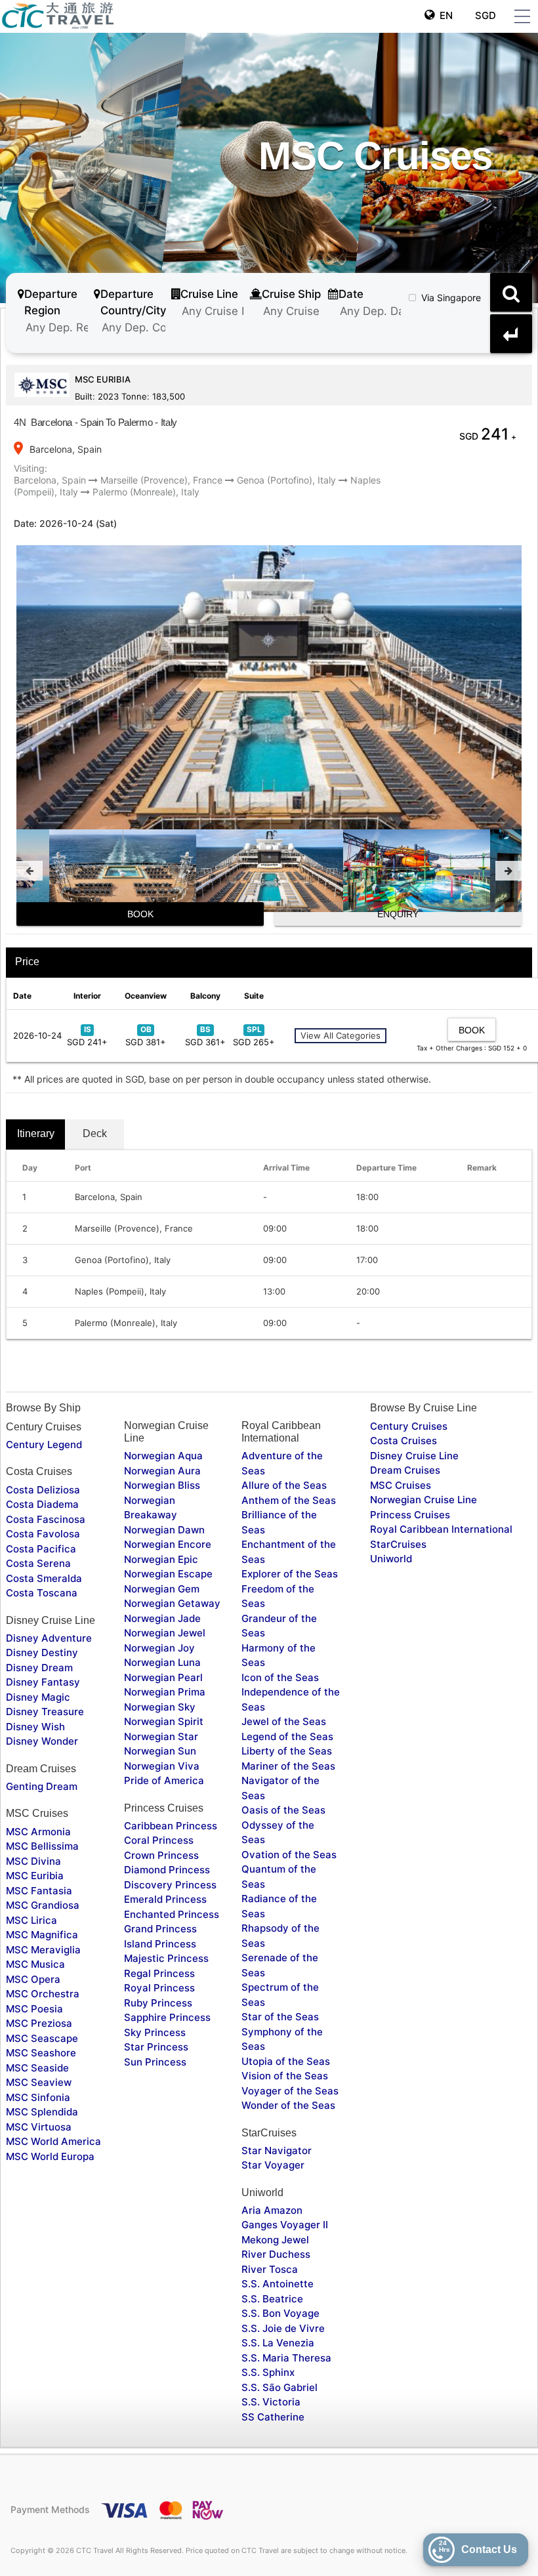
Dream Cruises (405, 1470)
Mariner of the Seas (288, 1766)
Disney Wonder (42, 1741)
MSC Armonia (38, 1832)
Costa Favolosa (43, 1534)
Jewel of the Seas (284, 1721)
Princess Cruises (410, 1515)
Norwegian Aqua (163, 1456)
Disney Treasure (45, 1712)
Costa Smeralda (44, 1578)
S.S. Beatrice (272, 2299)
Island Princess (160, 1944)
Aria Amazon (272, 2210)
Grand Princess (160, 1929)
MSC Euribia (35, 1876)
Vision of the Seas (285, 2076)
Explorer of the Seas (290, 1574)
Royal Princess (159, 1988)
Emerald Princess (165, 1899)
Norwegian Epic (161, 1559)
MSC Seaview (39, 2082)
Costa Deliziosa (43, 1490)
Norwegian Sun (160, 1751)
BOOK (140, 914)
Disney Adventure (49, 1638)
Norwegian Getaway (172, 1603)
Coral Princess (159, 1840)
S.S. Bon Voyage (280, 2313)
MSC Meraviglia (43, 1950)
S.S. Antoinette (278, 2284)
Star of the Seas (280, 2017)
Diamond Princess (167, 1870)
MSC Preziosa (39, 2023)
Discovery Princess (170, 1885)
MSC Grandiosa (43, 1905)
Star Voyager (273, 2165)
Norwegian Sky (160, 1707)
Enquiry (398, 914)
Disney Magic (38, 1697)
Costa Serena (38, 1563)
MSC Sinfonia (38, 2097)
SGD (484, 15)
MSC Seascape (42, 2038)
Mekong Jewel (275, 2240)
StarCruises (398, 1544)
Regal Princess (159, 1973)
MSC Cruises (401, 1485)
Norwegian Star (161, 1736)
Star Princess (156, 2047)
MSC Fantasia (39, 1891)
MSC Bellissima (42, 1846)
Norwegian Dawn (164, 1530)
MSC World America (53, 2141)
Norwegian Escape (168, 1574)
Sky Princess (155, 2032)
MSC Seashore (41, 2053)
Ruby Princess (158, 2003)
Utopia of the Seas (286, 2061)
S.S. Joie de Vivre (283, 2328)
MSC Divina (33, 1861)
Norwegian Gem (162, 1589)
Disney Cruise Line (414, 1456)
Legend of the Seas (287, 1736)
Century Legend (44, 1444)
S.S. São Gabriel (279, 2387)
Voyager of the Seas (290, 2091)
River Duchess (276, 2254)
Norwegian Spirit (164, 1721)
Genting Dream (42, 1786)
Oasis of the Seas (283, 1810)
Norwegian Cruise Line (424, 1500)
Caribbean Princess (171, 1826)
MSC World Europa (50, 2156)
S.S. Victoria (271, 2402)
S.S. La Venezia (278, 2343)
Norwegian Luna (162, 1662)
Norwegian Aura (162, 1471)
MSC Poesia (34, 2009)
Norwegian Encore (168, 1544)
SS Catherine (273, 2417)
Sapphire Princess (167, 2017)
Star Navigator (277, 2150)
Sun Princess (155, 2062)
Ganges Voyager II (285, 2225)
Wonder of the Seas (288, 2105)
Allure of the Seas (284, 1485)
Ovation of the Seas (289, 1855)
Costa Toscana (42, 1593)
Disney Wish (35, 1727)
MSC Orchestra (43, 1994)
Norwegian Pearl (163, 1677)
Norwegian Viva (162, 1766)
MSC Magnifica (42, 1935)
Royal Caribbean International (441, 1529)
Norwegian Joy (159, 1648)
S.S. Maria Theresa (286, 2358)
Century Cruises (409, 1426)
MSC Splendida (42, 2112)
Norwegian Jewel (165, 1633)
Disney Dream (39, 1668)
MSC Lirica (31, 1920)
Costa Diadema (42, 1504)
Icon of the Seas (280, 1677)
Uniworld (391, 1559)
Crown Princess (161, 1855)
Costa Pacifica (41, 1549)
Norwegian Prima (165, 1692)
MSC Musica (35, 1964)
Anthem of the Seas (289, 1500)
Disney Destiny (42, 1652)
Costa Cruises (403, 1441)
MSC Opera (33, 1979)
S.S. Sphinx (268, 2372)
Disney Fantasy (43, 1682)
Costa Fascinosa (46, 1519)
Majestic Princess (166, 1958)
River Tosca (270, 2269)
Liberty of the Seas (287, 1751)
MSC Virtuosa (39, 2127)
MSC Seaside (37, 2068)
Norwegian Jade (162, 1618)
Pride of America (164, 1780)
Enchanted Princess (172, 1914)
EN (444, 15)
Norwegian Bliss (162, 1485)
